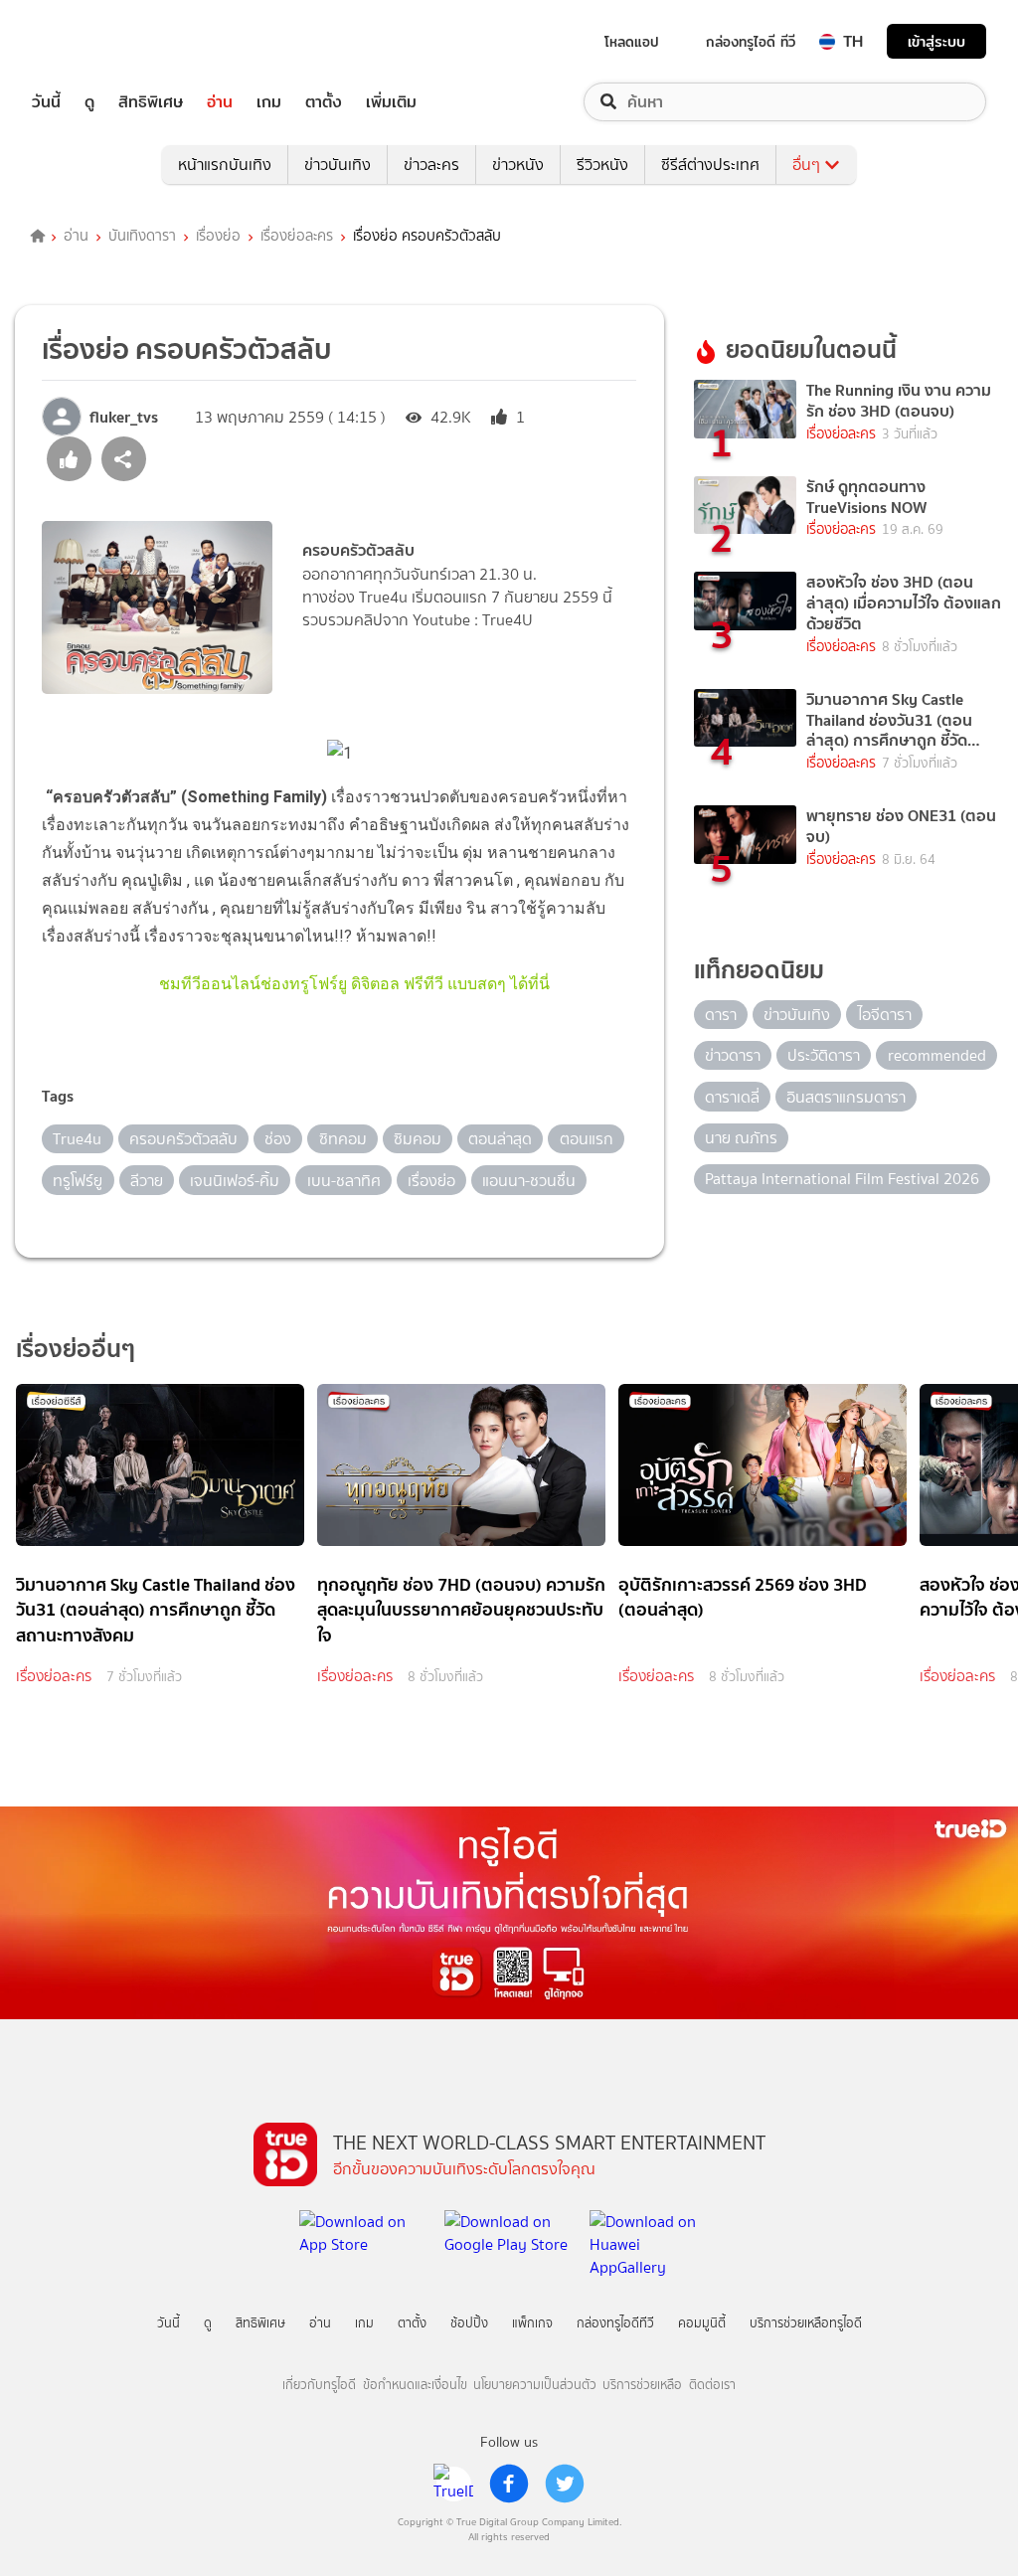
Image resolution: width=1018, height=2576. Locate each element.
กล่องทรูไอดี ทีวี (751, 42)
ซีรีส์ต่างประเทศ (710, 165)
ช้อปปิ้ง (469, 2323)
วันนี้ (46, 102)
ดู (89, 102)
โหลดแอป (632, 42)
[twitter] (565, 2484)
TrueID (91, 41)
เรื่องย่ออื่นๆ (76, 1349)
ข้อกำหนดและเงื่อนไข (415, 2385)
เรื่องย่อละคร (297, 237)
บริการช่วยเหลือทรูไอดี (806, 2323)
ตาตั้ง (324, 102)
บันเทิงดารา (142, 237)
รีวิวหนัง (602, 165)
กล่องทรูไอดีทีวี (615, 2323)
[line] (453, 2484)
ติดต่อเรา (712, 2385)
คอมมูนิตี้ (702, 2323)
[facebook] (509, 2484)
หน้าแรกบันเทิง (225, 165)
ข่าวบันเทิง (338, 165)
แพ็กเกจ (532, 2323)
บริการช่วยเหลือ (642, 2385)
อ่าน (220, 102)
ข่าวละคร (431, 165)
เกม (269, 102)
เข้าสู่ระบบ (936, 41)
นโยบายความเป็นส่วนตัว (535, 2385)
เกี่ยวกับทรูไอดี (319, 2385)
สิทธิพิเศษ (151, 102)
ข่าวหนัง (518, 165)
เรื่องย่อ (218, 237)
